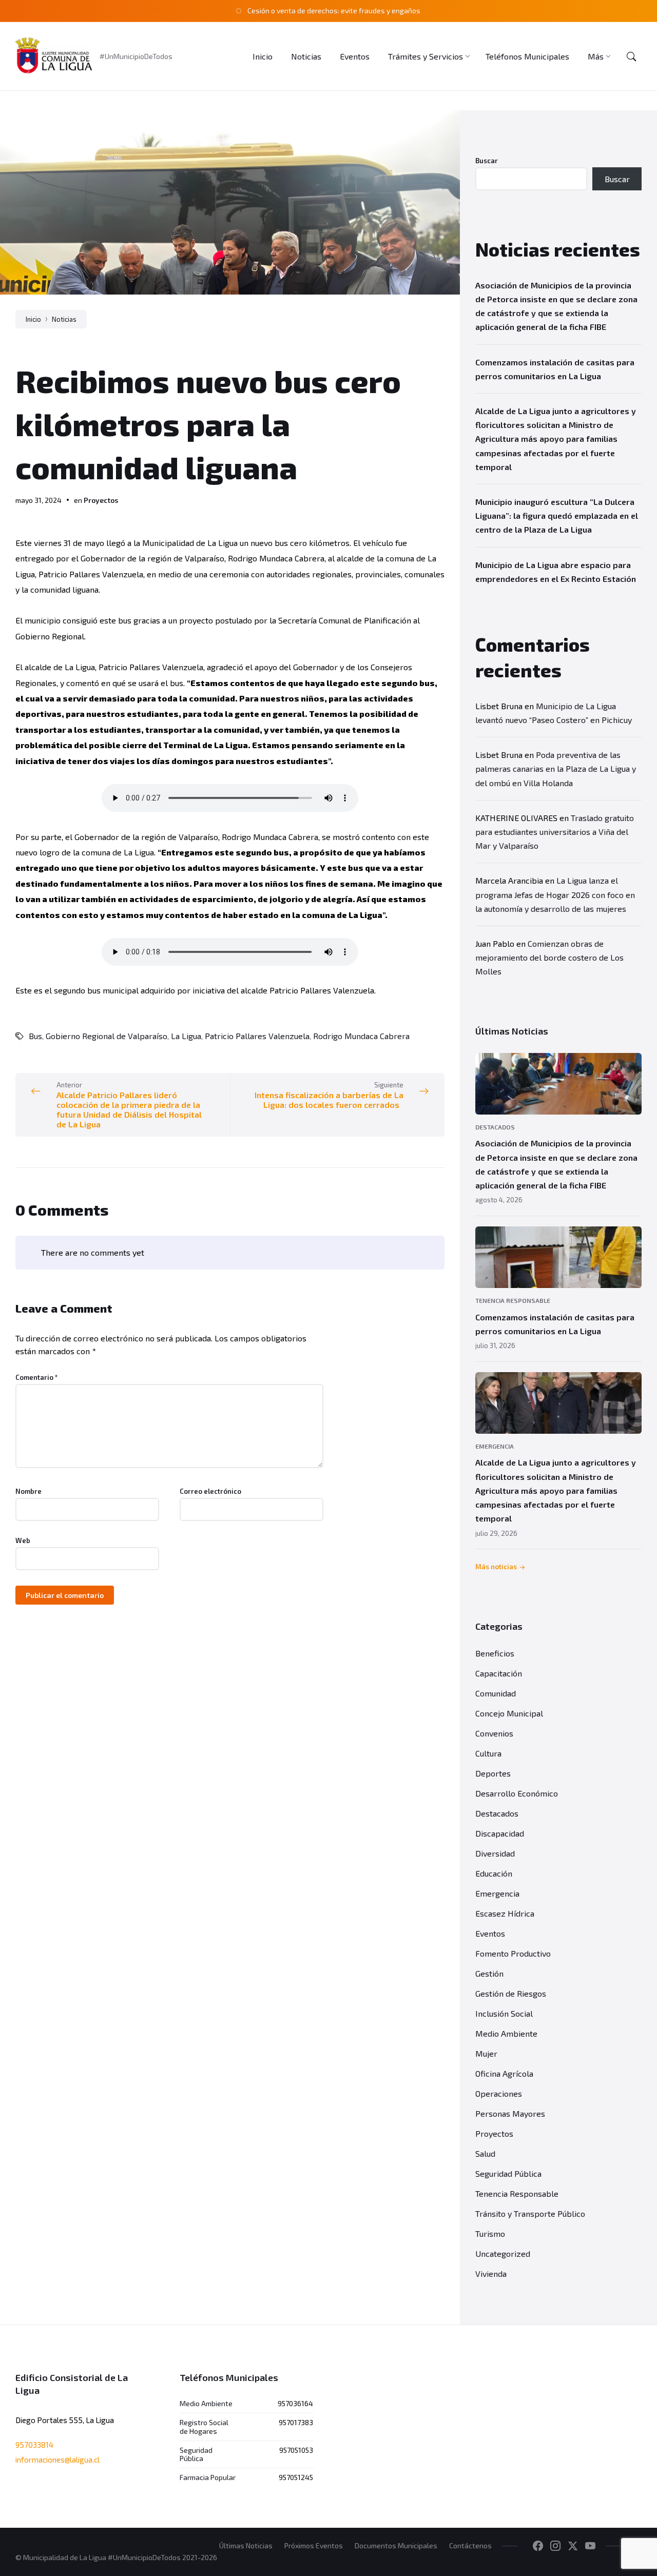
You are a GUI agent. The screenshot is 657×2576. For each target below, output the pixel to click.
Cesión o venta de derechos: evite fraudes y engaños (334, 11)
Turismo (490, 2233)
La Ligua (186, 1036)
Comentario (37, 1377)
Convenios (494, 1733)
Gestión (489, 1973)
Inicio (33, 319)
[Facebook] (538, 2546)
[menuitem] (263, 56)
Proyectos (101, 500)
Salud (485, 2153)
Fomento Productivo (513, 1953)
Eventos (490, 1933)
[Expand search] (631, 56)
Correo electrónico (210, 1491)
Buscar (487, 161)
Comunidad (496, 1693)
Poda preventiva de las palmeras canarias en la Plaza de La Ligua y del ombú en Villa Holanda (556, 768)
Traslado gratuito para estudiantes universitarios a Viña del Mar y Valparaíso (555, 832)
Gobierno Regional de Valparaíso (107, 1036)
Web (23, 1540)
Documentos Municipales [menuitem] (396, 2545)
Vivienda (491, 2273)
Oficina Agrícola (504, 2073)
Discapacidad (500, 1833)
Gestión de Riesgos (511, 1993)
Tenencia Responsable (513, 1300)
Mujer (486, 2053)
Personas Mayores (510, 2113)
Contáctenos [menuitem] (470, 2545)
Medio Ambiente (506, 2033)
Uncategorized (503, 2253)
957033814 (34, 2445)
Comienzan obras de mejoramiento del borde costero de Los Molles (549, 957)
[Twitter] (573, 2546)
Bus (35, 1036)
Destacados (495, 1127)
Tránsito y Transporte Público (530, 2213)
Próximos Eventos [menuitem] (314, 2545)
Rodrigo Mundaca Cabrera (361, 1036)
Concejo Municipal (509, 1713)
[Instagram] (555, 2546)
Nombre (28, 1491)
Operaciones (499, 2093)
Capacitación (499, 1673)
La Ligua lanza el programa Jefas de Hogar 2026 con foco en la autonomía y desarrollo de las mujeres (555, 894)
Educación (494, 1873)
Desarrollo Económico (517, 1793)
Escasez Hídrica (505, 1913)
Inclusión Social (504, 2013)
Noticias (64, 319)
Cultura (488, 1753)
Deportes (493, 1773)
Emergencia (495, 1446)
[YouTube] (590, 2546)
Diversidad (495, 1853)
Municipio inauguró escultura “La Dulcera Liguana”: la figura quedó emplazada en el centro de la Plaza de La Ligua (557, 515)
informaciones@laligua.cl (57, 2460)
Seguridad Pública (508, 2173)
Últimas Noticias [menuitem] (246, 2545)
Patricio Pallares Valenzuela (257, 1036)
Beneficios (495, 1653)
